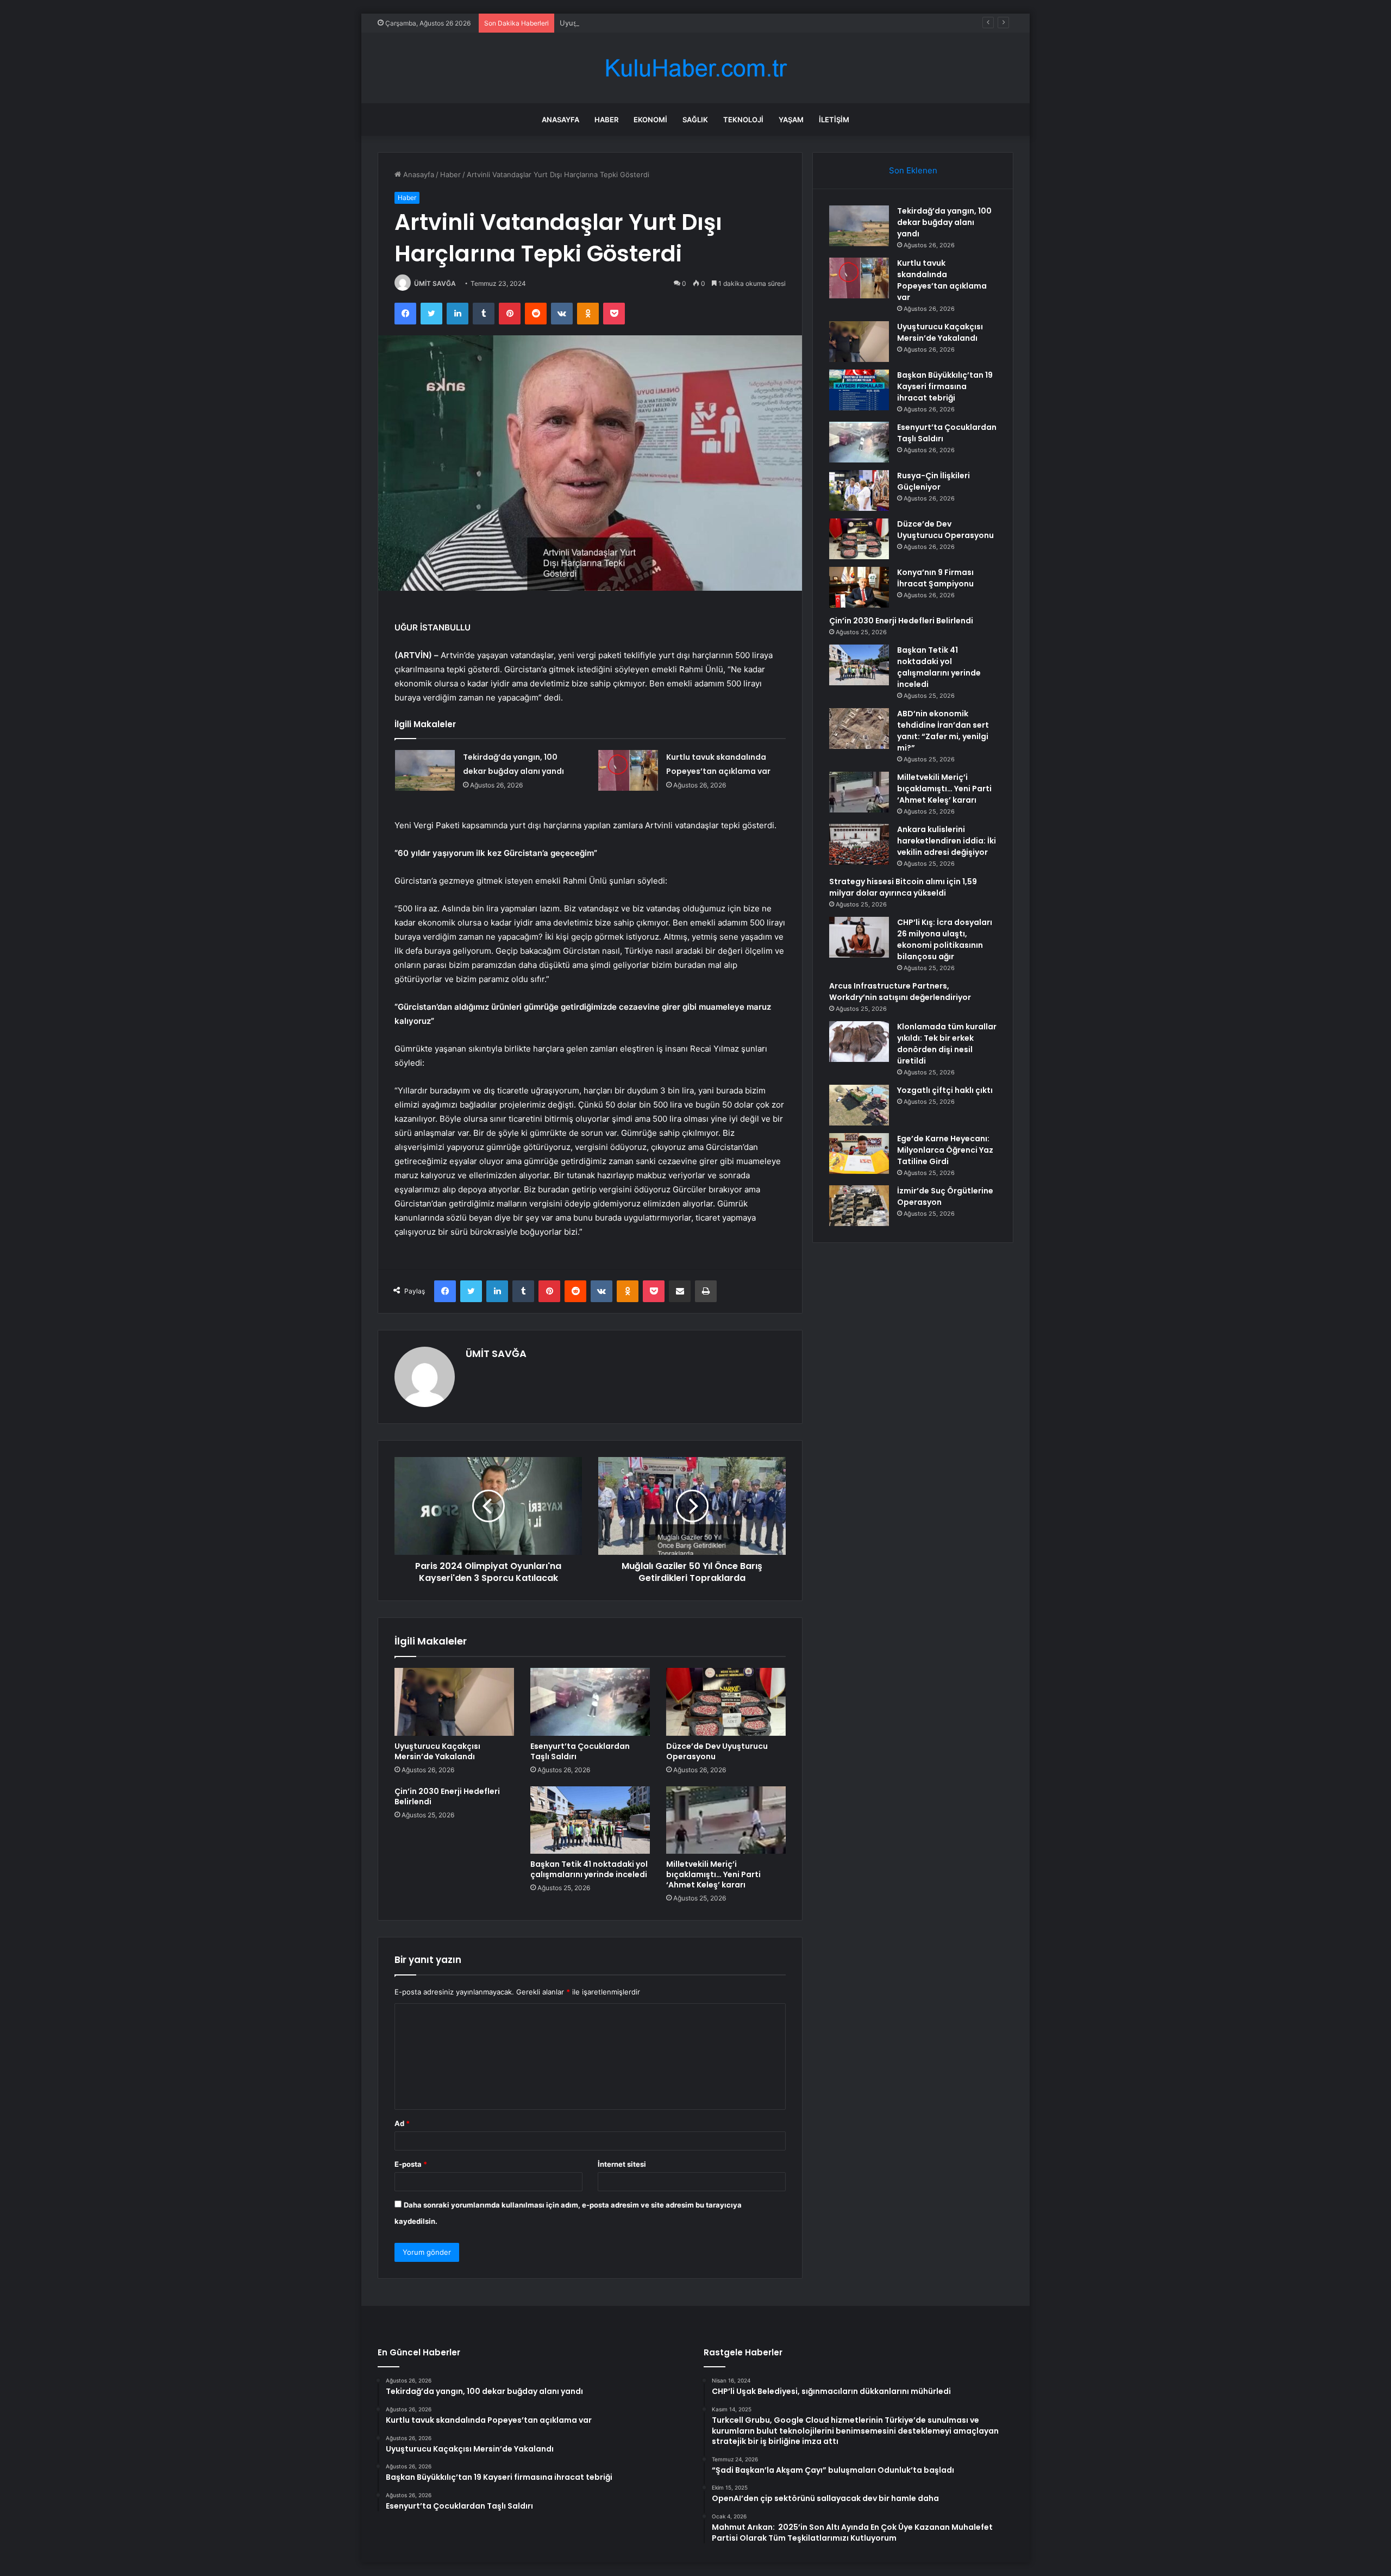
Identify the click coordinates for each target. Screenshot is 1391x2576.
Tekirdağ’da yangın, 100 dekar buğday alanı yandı (944, 222)
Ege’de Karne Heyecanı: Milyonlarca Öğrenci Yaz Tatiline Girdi (945, 1150)
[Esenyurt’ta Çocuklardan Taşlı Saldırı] (590, 1702)
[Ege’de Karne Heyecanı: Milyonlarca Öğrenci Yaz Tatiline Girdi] (859, 1153)
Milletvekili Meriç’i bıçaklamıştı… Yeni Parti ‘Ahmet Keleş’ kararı (713, 1874)
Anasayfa (560, 120)
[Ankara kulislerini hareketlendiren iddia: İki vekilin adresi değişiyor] (859, 844)
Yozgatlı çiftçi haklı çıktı (945, 1090)
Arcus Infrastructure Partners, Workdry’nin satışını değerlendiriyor (900, 992)
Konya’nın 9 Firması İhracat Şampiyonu (935, 578)
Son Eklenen (913, 170)
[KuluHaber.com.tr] (695, 68)
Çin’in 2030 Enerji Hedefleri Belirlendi (447, 1796)
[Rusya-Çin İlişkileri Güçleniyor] (859, 490)
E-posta (411, 2164)
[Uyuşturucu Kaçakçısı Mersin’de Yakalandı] (454, 1702)
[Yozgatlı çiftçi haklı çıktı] (859, 1105)
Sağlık (695, 120)
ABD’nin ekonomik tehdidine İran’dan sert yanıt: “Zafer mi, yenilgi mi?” (943, 731)
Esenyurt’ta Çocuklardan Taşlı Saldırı (580, 1751)
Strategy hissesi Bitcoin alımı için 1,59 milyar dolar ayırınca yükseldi (903, 887)
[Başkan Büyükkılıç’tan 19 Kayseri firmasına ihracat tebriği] (859, 390)
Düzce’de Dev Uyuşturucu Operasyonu (717, 1751)
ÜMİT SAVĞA (435, 283)
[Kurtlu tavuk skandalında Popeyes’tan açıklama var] (628, 770)
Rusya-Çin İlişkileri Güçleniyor (933, 481)
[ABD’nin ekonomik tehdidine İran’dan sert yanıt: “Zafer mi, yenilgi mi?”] (859, 729)
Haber (606, 120)
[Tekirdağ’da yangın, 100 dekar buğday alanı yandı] (425, 770)
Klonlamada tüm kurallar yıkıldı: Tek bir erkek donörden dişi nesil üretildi (947, 1044)
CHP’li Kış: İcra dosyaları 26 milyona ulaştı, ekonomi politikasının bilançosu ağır (945, 939)
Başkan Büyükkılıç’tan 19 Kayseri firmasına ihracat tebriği (945, 386)
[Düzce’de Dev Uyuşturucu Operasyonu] (726, 1702)
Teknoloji (743, 120)
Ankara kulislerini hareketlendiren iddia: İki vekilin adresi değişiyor (947, 841)
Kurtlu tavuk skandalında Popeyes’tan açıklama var (942, 280)
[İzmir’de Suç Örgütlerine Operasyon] (859, 1206)
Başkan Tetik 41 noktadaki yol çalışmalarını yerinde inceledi (589, 1869)
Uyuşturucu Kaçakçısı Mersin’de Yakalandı (630, 23)
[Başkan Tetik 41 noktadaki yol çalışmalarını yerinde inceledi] (590, 1820)
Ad (402, 2123)
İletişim (834, 120)
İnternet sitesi (622, 2164)
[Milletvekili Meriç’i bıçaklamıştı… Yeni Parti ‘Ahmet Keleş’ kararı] (726, 1820)
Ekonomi (650, 120)
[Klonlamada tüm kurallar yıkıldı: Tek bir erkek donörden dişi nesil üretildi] (859, 1042)
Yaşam (791, 120)
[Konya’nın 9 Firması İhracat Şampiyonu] (859, 587)
